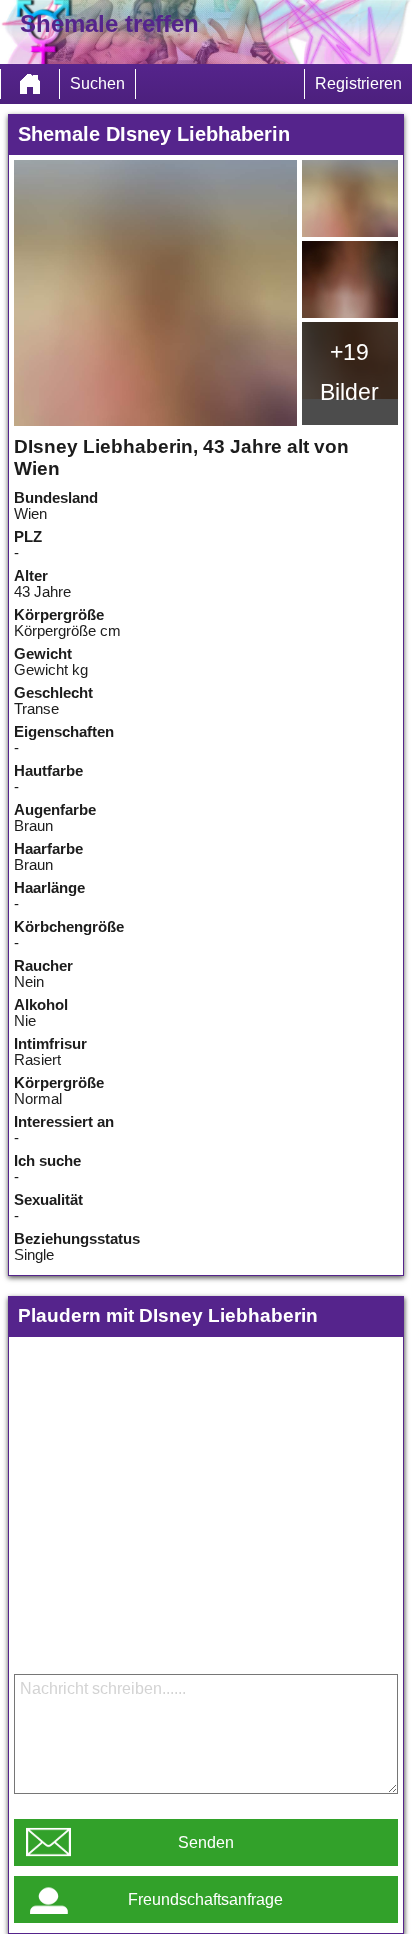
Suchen (97, 83)
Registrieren (358, 83)
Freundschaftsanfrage (205, 1899)
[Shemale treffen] (30, 84)
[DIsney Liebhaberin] (155, 293)
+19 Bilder (349, 372)
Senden (206, 1842)
